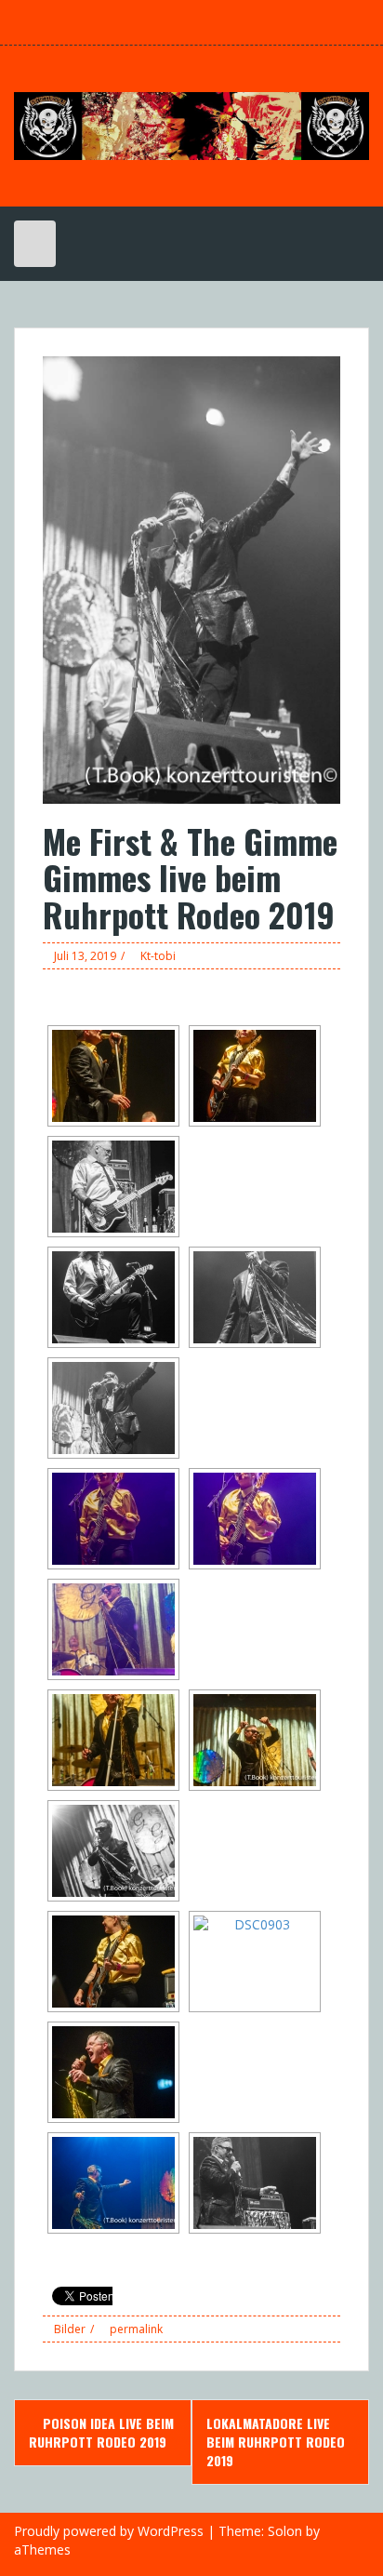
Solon (285, 2531)
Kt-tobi (158, 956)
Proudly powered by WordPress (109, 2531)
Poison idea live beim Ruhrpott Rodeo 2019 (101, 2432)
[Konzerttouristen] (191, 124)
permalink (135, 2329)
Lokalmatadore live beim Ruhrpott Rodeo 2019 (276, 2442)
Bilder (70, 2329)
